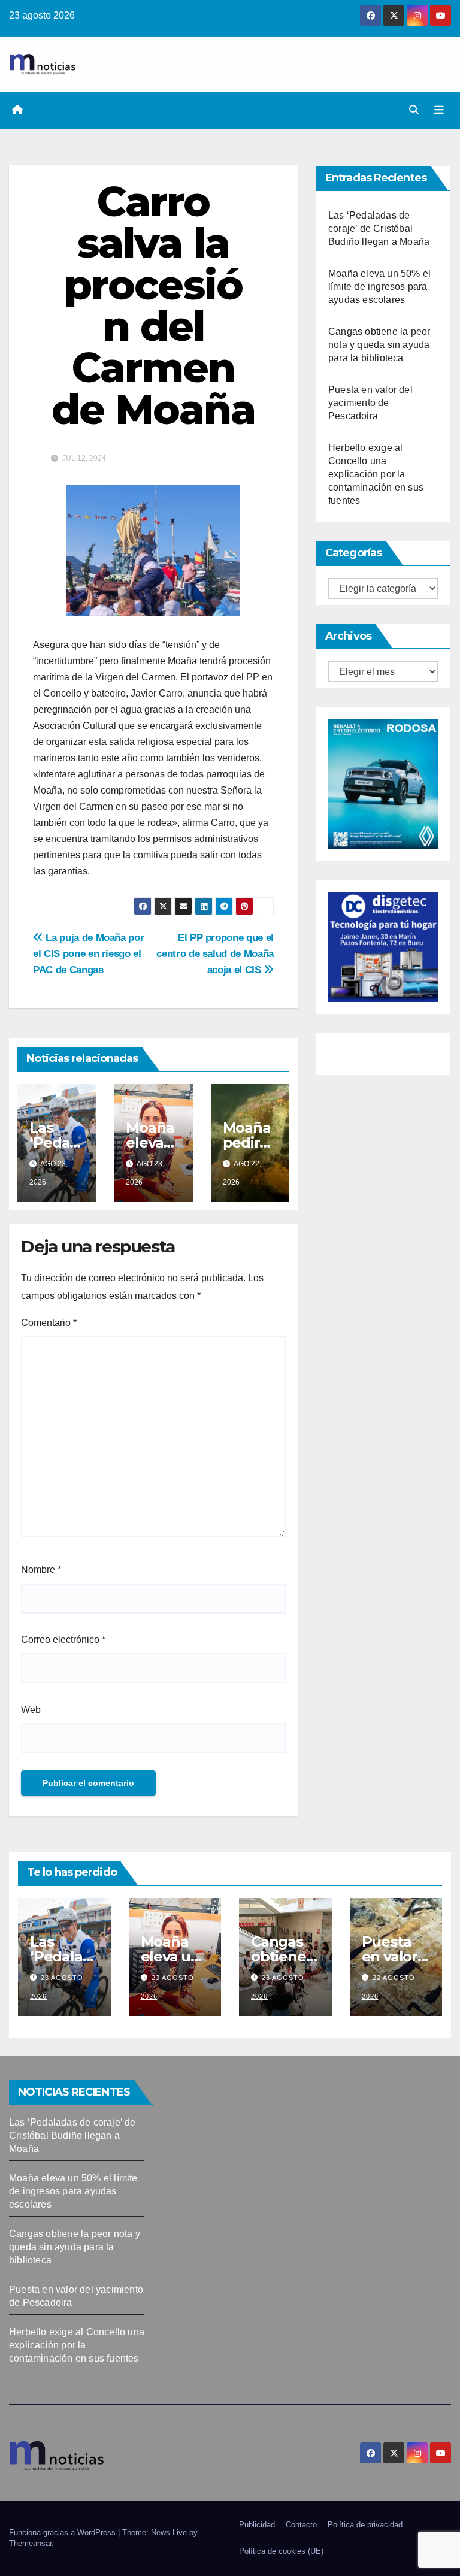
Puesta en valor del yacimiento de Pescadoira (370, 403)
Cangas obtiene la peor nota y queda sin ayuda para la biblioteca (379, 345)
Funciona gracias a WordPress (63, 2533)
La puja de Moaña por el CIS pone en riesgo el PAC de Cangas (88, 953)
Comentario (49, 1323)
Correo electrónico (63, 1640)
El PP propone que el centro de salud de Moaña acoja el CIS (215, 953)
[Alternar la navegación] (439, 110)
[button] (414, 110)
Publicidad (257, 2525)
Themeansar (30, 2543)
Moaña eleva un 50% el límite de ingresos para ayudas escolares (379, 287)
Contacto (301, 2525)
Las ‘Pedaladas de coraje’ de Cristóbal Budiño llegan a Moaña (379, 228)
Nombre (41, 1569)
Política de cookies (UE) (281, 2551)
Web (31, 1710)
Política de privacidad (365, 2525)
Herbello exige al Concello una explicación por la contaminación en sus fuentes (376, 474)
